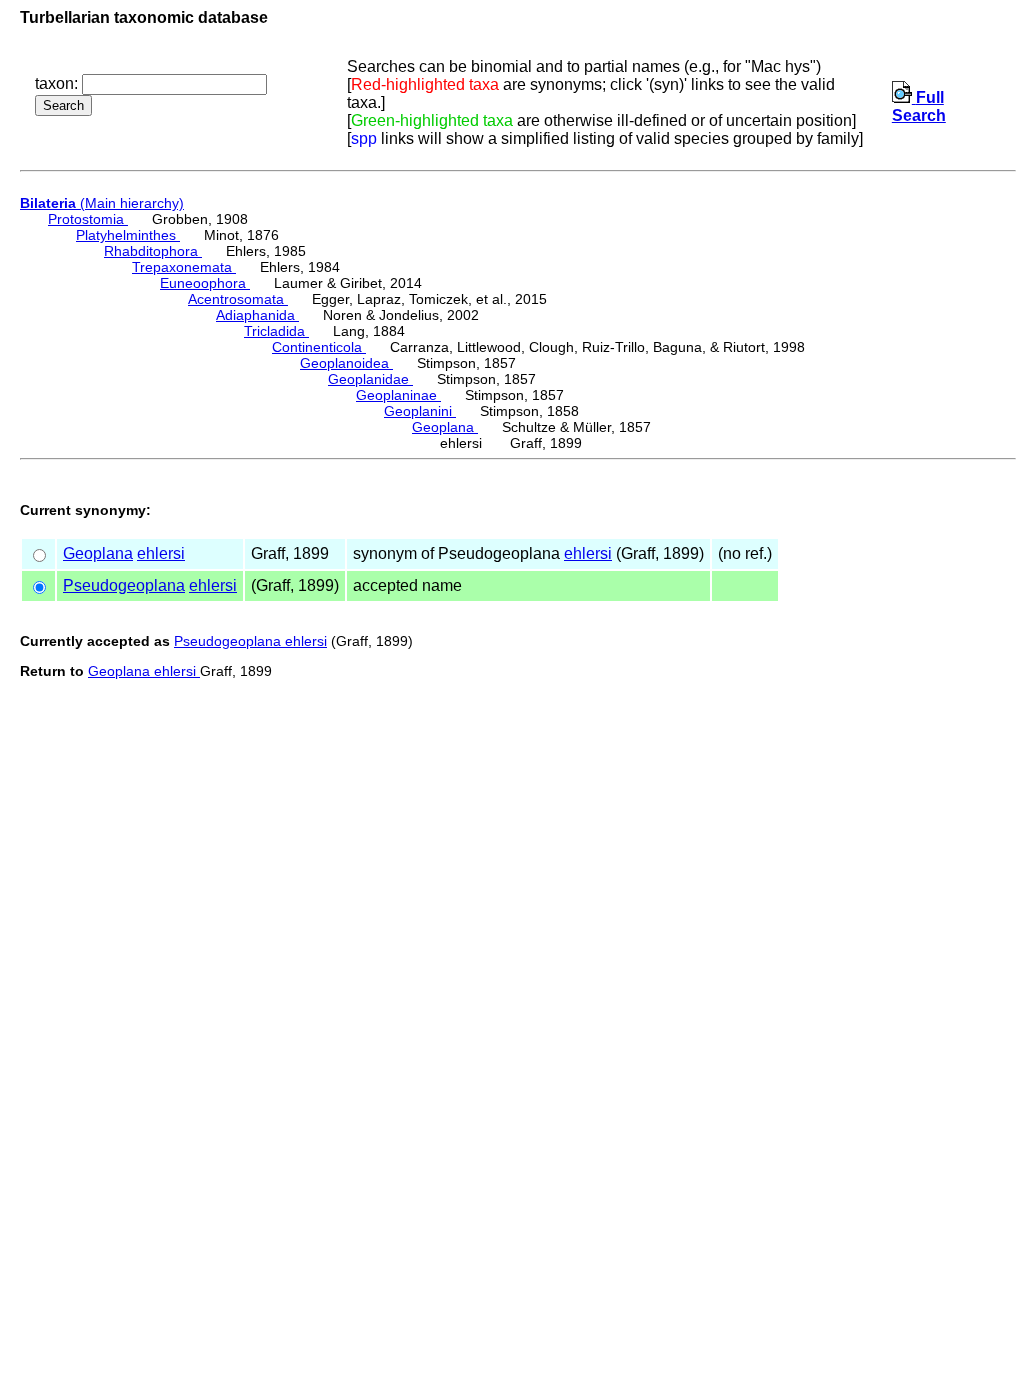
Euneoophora (205, 283)
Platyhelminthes (128, 235)
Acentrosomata (238, 299)
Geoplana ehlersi (144, 671)
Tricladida (276, 331)
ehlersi (161, 553)
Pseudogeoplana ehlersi (250, 641)
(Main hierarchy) (102, 203)
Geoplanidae (370, 379)
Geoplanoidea (346, 363)
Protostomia (88, 219)
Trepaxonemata (184, 267)
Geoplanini (420, 411)
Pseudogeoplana (124, 585)
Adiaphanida (257, 315)
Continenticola (319, 347)
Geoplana (445, 427)
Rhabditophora (153, 251)
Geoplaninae (398, 395)
